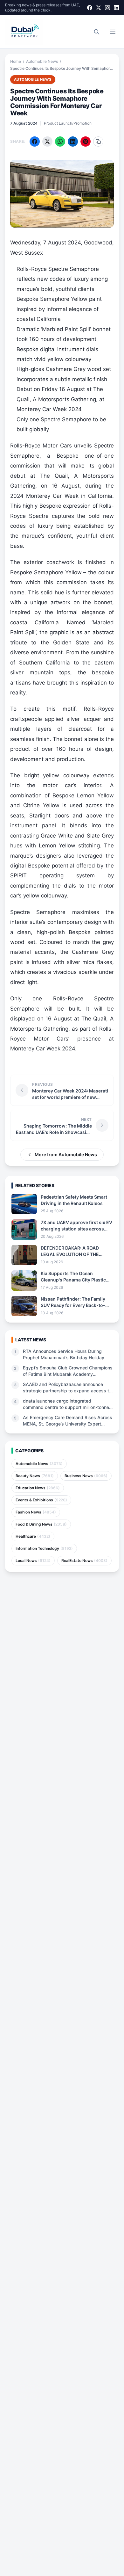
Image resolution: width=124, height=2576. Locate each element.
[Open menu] (113, 32)
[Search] (97, 32)
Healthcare (33, 1536)
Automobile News (42, 61)
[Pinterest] (86, 141)
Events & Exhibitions (41, 1500)
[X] (99, 8)
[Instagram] (107, 8)
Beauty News (35, 1476)
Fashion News (36, 1512)
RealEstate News (84, 1560)
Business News (86, 1476)
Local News (33, 1560)
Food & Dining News (41, 1524)
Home (16, 61)
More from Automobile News (66, 1154)
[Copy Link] (98, 141)
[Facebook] (90, 8)
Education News (38, 1488)
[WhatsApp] (60, 141)
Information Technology (44, 1548)
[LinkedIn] (116, 8)
